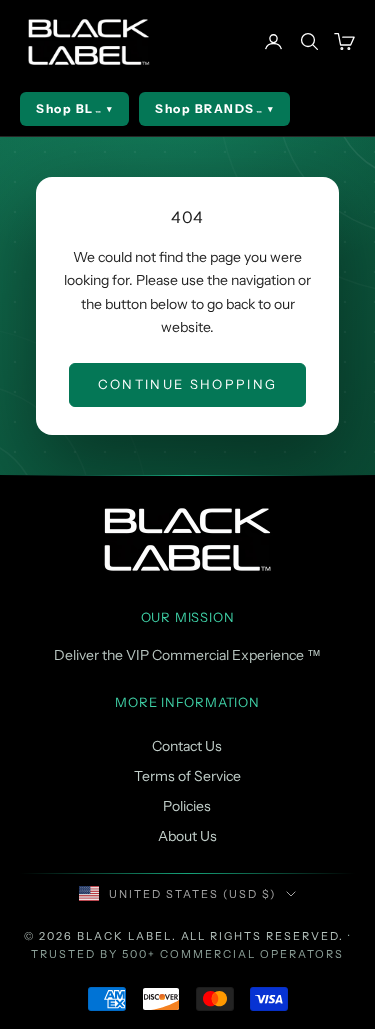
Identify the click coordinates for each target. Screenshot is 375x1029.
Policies (187, 806)
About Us (187, 836)
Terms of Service (187, 776)
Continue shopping (188, 384)
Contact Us (187, 746)
